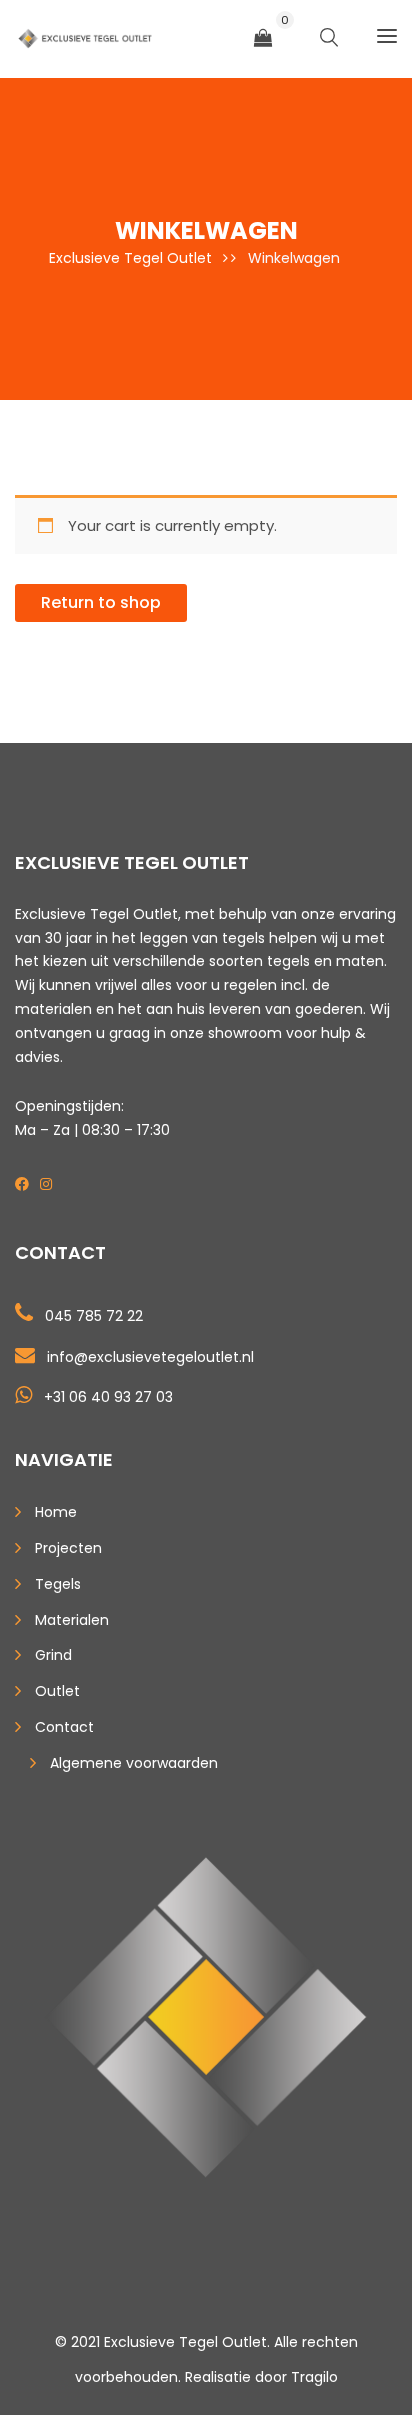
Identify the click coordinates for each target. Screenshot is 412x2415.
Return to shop (101, 602)
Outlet (57, 1691)
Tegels (58, 1584)
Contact (64, 1727)
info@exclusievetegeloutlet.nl (150, 1357)
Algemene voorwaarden (134, 1763)
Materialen (72, 1620)
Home (56, 1512)
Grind (53, 1655)
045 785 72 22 (94, 1316)
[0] (263, 38)
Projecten (68, 1548)
